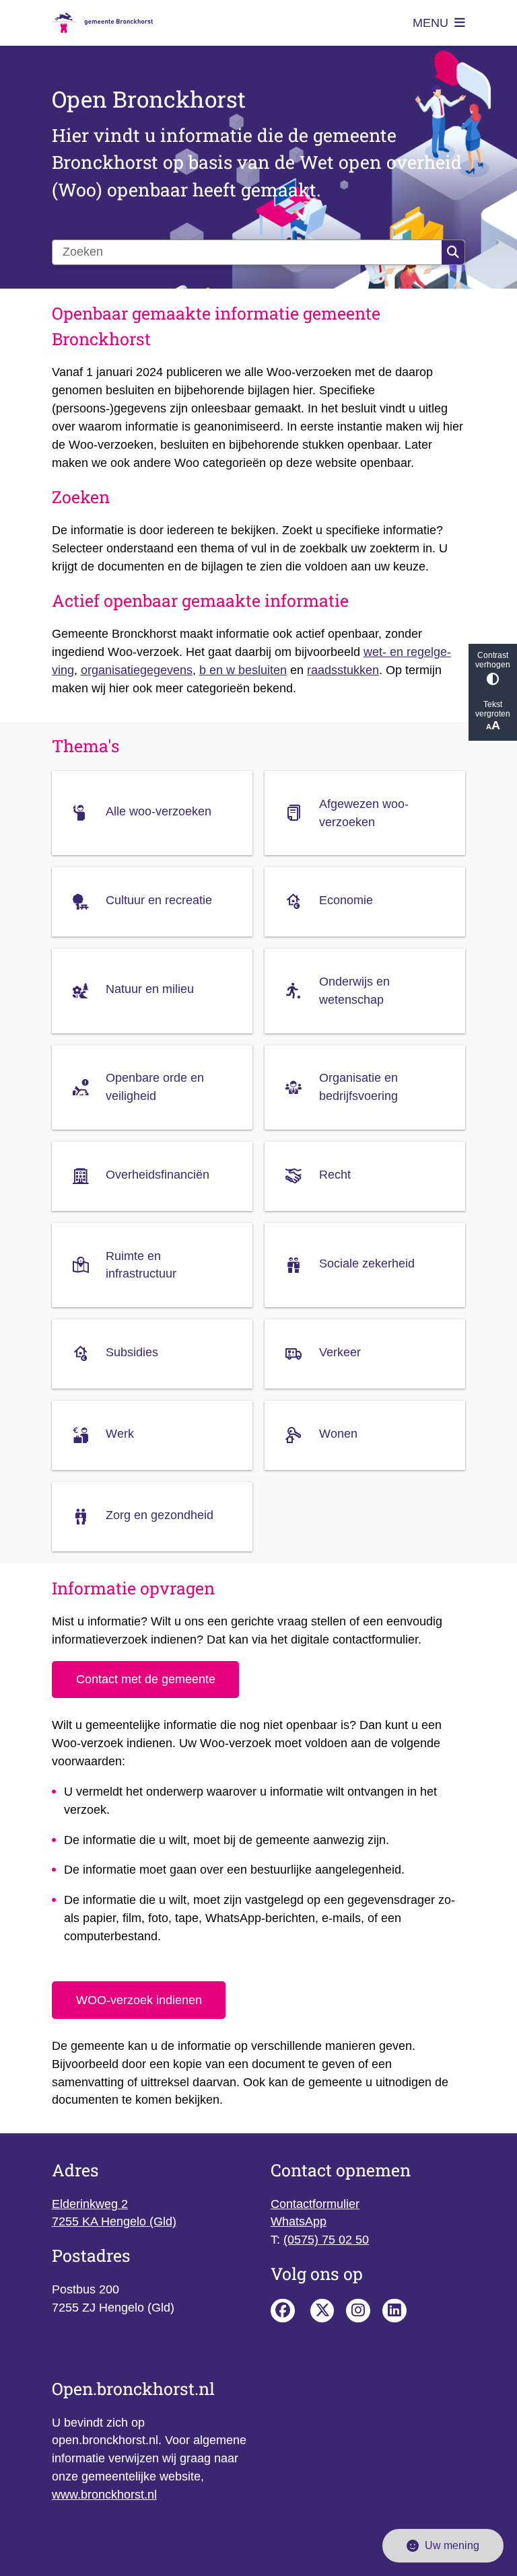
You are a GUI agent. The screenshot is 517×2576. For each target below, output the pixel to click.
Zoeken (453, 252)
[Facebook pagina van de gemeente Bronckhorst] (283, 2311)
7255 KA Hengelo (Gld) (114, 2221)
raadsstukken (343, 670)
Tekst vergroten (493, 709)
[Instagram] (358, 2311)
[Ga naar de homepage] (102, 23)
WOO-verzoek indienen (139, 2000)
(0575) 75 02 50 (326, 2240)
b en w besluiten (243, 670)
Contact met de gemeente (146, 1679)
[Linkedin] (394, 2311)
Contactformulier (315, 2204)
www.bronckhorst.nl (104, 2495)
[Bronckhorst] (322, 2311)
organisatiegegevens (137, 670)
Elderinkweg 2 (90, 2204)
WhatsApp (299, 2221)
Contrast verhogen (493, 660)
